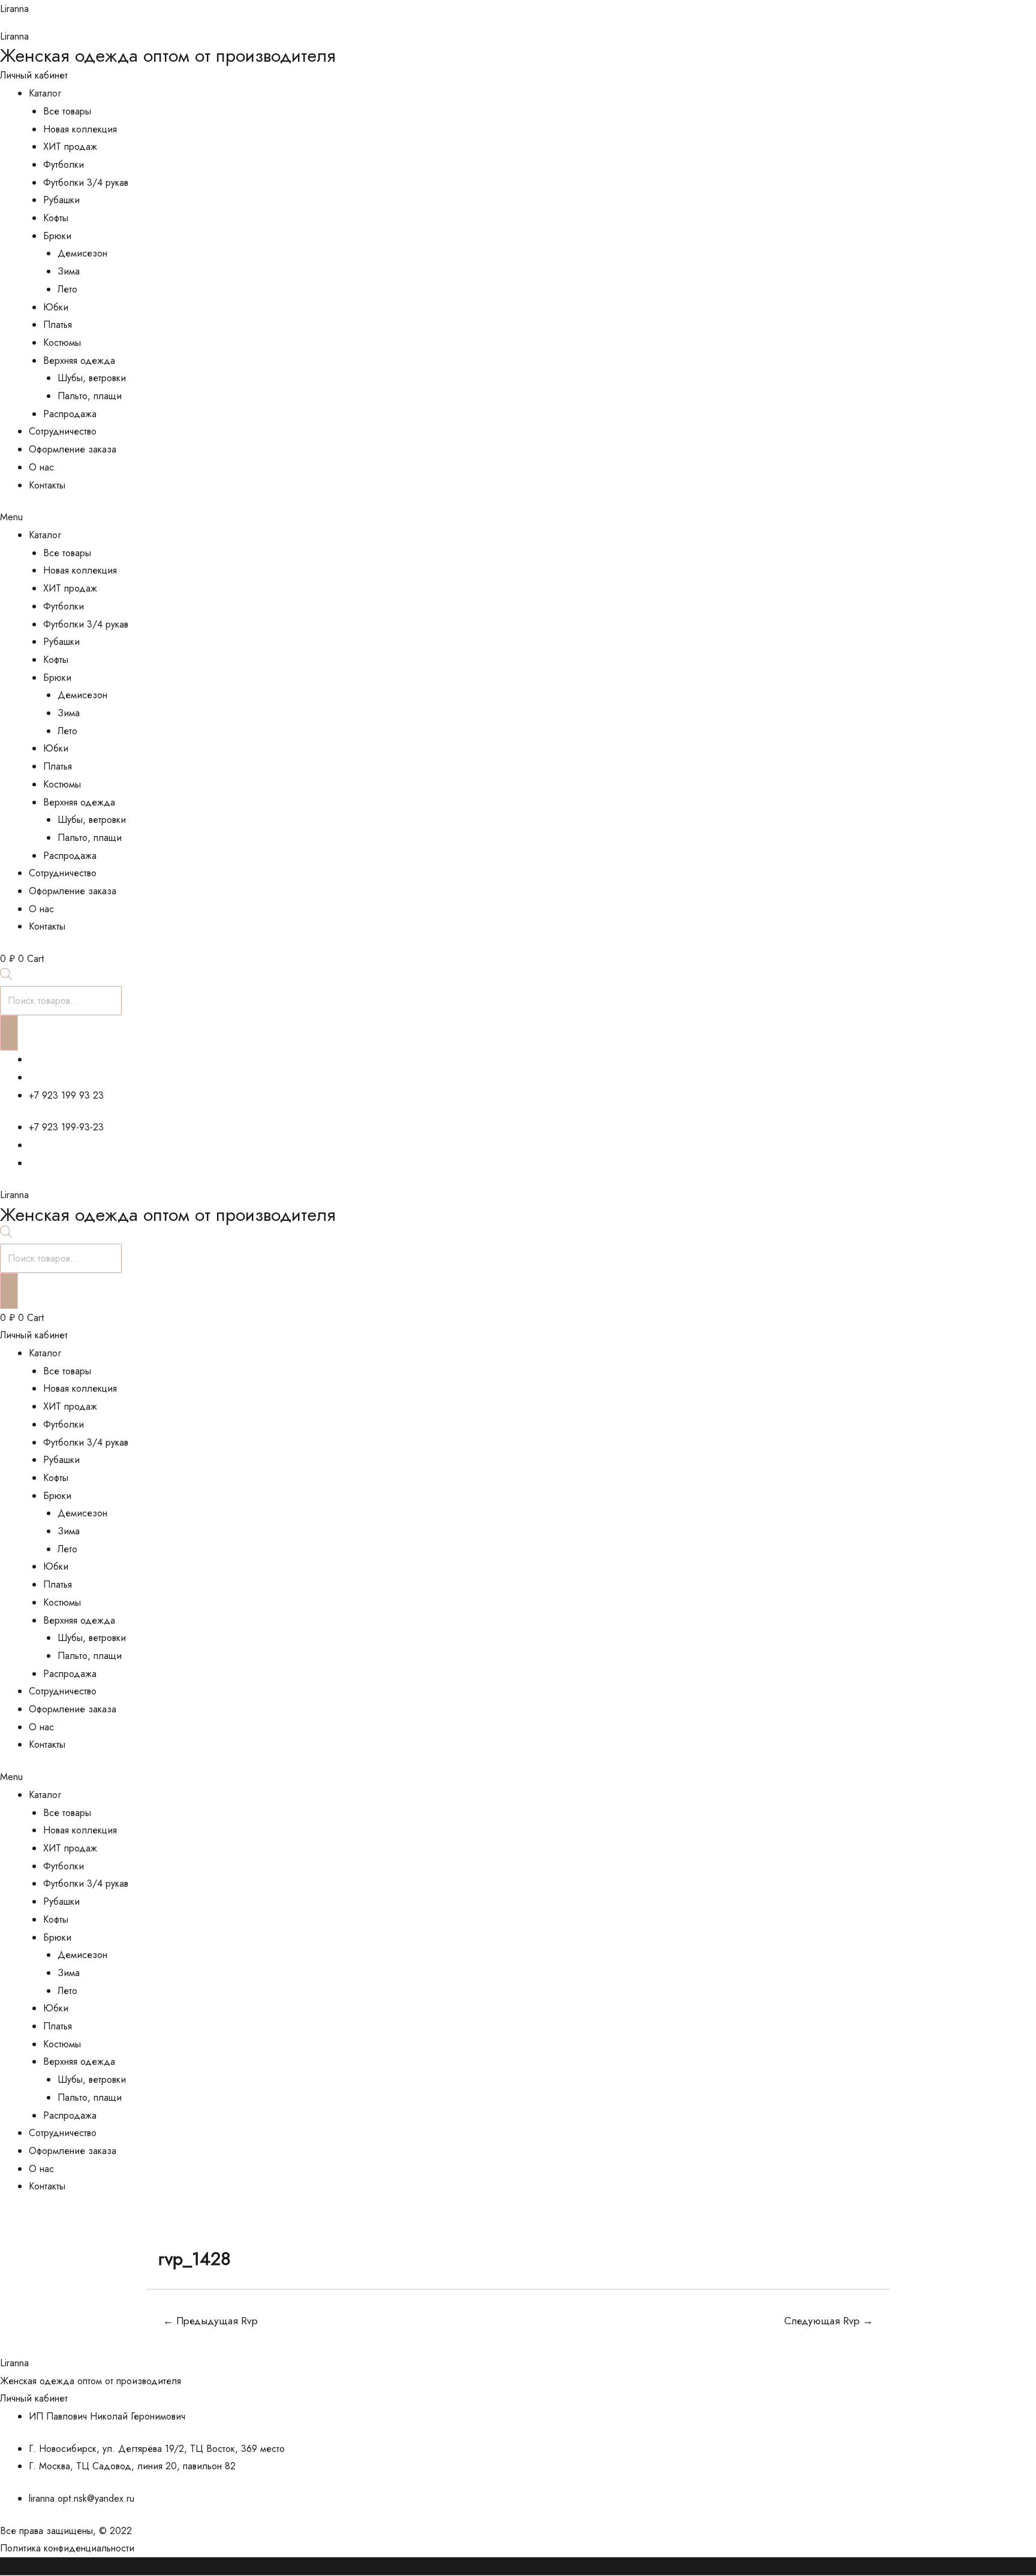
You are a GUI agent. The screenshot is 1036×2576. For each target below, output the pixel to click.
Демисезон (82, 253)
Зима (69, 271)
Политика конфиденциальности (67, 2548)
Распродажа (70, 414)
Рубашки (61, 200)
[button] (518, 517)
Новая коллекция (80, 129)
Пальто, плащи (90, 396)
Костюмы (62, 343)
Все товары (67, 111)
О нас (41, 467)
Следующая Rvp (829, 2321)
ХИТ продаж (70, 147)
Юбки (56, 307)
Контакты (47, 485)
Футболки (64, 165)
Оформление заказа (73, 449)
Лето (67, 289)
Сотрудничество (63, 431)
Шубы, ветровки (92, 378)
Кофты (56, 218)
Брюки (57, 236)
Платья (58, 325)
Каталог (45, 93)
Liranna (14, 9)
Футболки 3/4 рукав (86, 183)
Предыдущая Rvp (210, 2321)
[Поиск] (9, 1033)
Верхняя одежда (79, 361)
